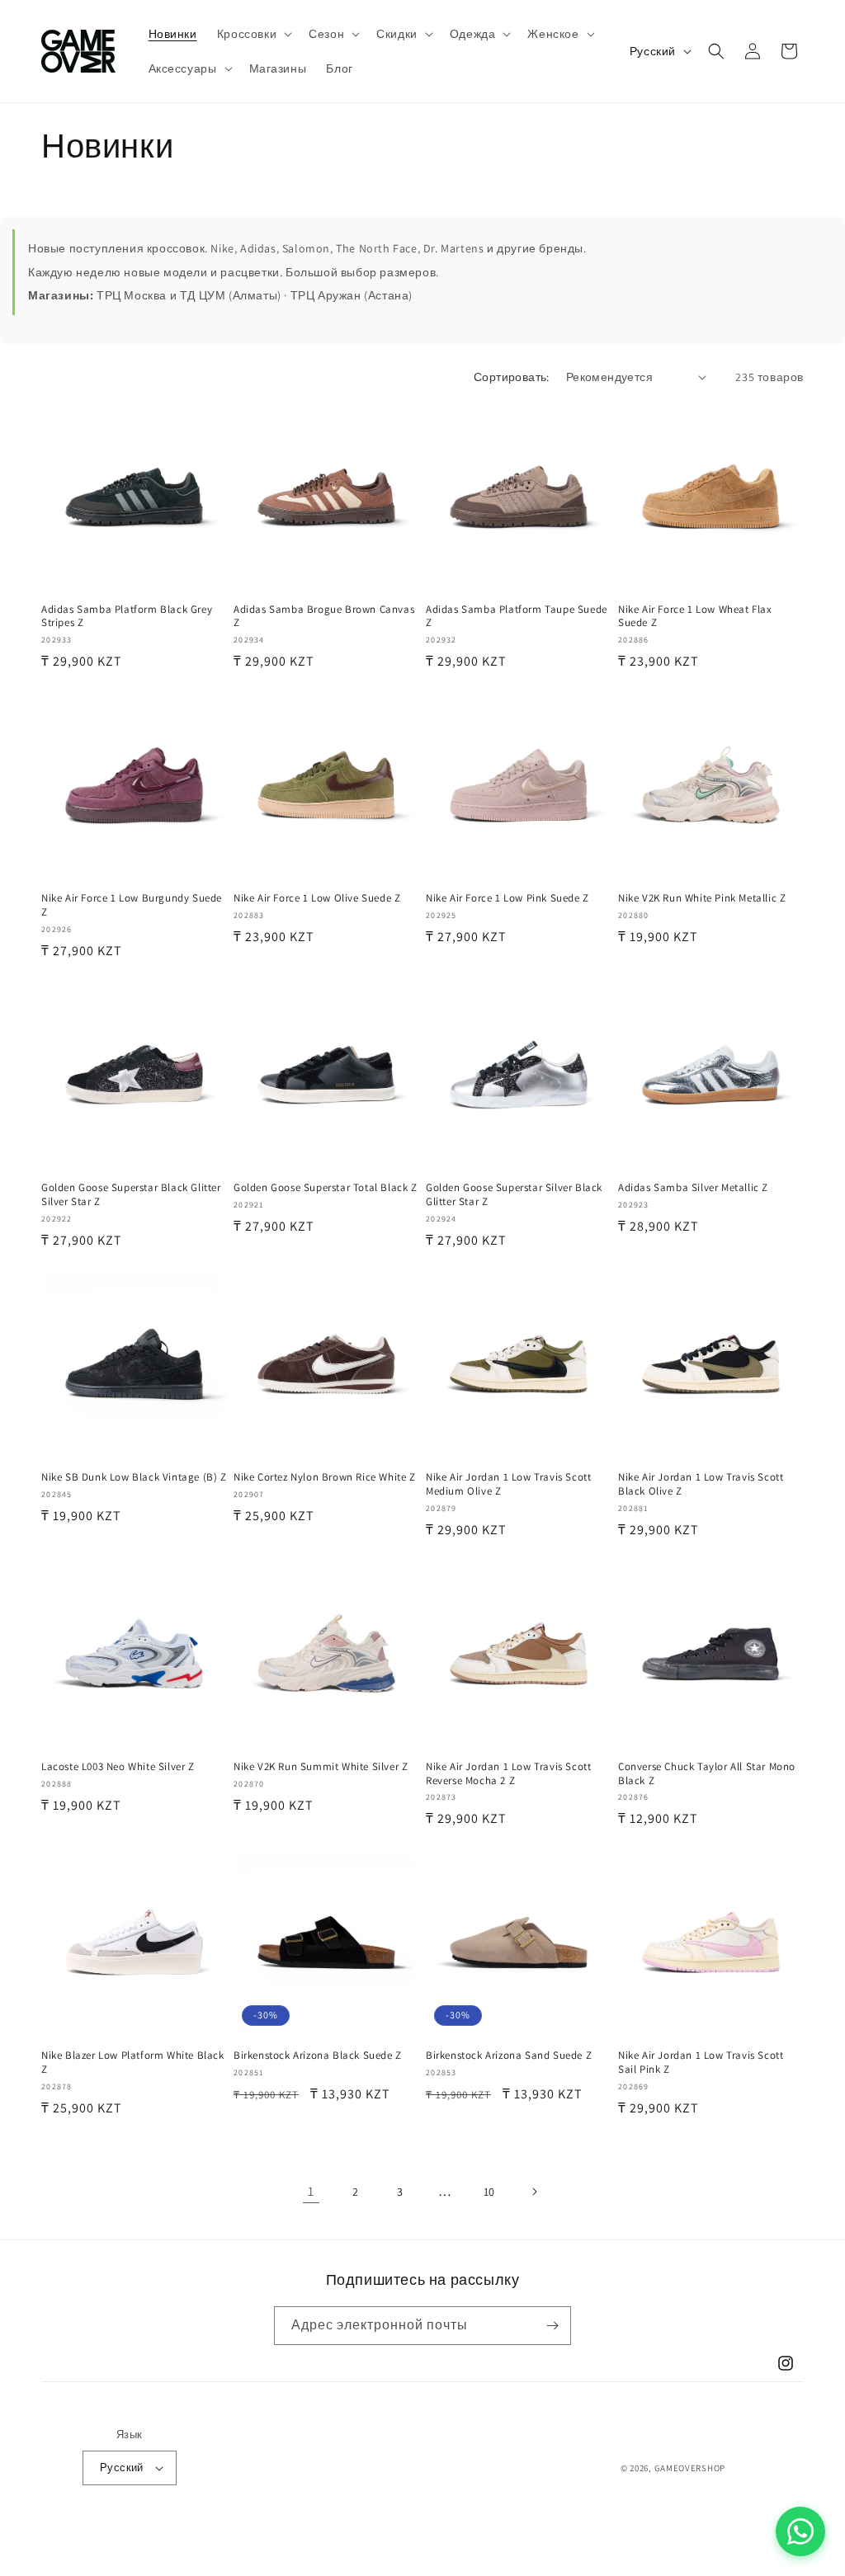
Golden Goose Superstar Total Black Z (326, 1188)
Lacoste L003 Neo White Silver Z (118, 1767)
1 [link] (311, 2191)
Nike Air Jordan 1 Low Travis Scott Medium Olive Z (508, 1484)
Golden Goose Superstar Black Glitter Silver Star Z (131, 1195)
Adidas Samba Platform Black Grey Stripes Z (127, 617)
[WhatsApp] (800, 2531)
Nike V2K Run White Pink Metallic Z (702, 898)
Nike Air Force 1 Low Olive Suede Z (317, 898)
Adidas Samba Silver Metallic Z (693, 1188)
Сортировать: (512, 377)
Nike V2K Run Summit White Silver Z (321, 1767)
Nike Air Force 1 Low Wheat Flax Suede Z (695, 617)
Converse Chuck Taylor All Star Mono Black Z (707, 1774)
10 (489, 2192)
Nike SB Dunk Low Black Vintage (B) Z (134, 1477)
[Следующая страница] (534, 2192)
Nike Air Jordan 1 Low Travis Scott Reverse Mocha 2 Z (508, 1774)
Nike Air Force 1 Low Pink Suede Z (507, 898)
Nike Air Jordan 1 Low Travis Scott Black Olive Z (701, 1484)
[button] (253, 34)
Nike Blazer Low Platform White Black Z (133, 2063)
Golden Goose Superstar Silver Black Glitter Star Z (514, 1195)
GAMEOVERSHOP (690, 2468)
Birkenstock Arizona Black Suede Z (318, 2056)
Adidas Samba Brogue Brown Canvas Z (324, 617)
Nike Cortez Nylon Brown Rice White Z (325, 1477)
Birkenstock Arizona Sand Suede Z (509, 2056)
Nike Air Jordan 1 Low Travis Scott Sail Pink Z (701, 2063)
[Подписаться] (552, 2326)
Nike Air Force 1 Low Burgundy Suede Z (132, 905)
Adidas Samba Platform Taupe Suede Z (517, 617)
